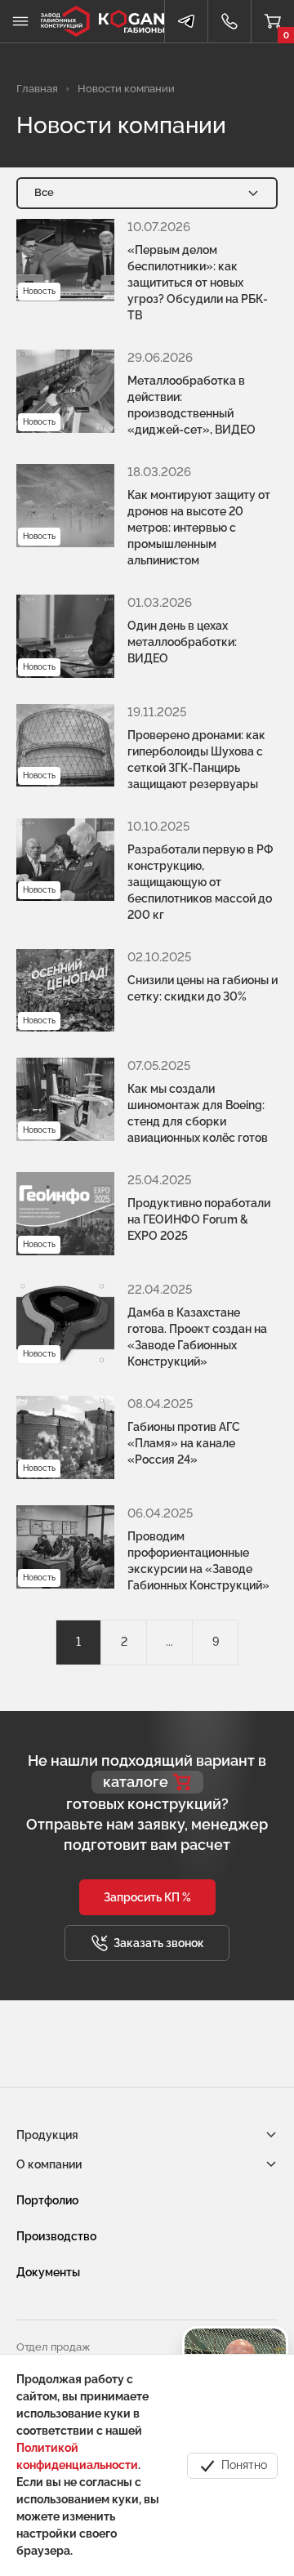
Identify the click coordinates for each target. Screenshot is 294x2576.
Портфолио (47, 2200)
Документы (48, 2272)
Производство (56, 2236)
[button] (147, 1897)
